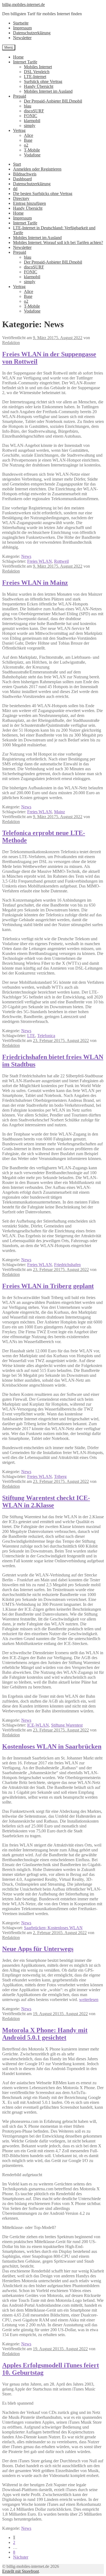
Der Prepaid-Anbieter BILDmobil (53, 101)
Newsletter (22, 38)
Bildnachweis (25, 174)
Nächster (21, 2557)
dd (15, 189)
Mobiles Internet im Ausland (48, 91)
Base (28, 140)
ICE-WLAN (38, 1725)
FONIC (31, 116)
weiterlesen (89, 2000)
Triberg (60, 1476)
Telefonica (46, 1036)
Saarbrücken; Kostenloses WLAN (53, 1928)
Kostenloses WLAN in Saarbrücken (52, 1746)
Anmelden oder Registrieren (37, 169)
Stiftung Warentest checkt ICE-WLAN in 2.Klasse (46, 1502)
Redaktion (11, 343)
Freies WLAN (40, 561)
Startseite (21, 23)
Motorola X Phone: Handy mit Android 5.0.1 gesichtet (45, 2034)
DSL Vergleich (37, 72)
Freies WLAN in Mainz (35, 583)
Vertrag (19, 130)
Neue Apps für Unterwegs (38, 1949)
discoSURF (34, 111)
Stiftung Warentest (67, 1725)
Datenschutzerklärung (32, 33)
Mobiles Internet (38, 67)
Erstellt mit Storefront (21, 2571)
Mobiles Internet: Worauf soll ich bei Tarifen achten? (58, 242)
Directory (21, 198)
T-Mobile (32, 150)
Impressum (22, 28)
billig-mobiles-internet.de (24, 4)
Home (18, 57)
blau (28, 106)
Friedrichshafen (67, 1265)
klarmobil (32, 121)
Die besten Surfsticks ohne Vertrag (43, 194)
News (26, 556)
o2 (26, 145)
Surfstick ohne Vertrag (43, 81)
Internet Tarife (25, 62)
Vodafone (32, 155)
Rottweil (61, 561)
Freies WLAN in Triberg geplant (48, 1286)
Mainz (60, 812)
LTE (31, 1036)
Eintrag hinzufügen (29, 203)
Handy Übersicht (39, 86)
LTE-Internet (35, 77)
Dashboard (22, 179)
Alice (29, 135)
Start (17, 164)
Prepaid (20, 96)
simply (30, 126)
